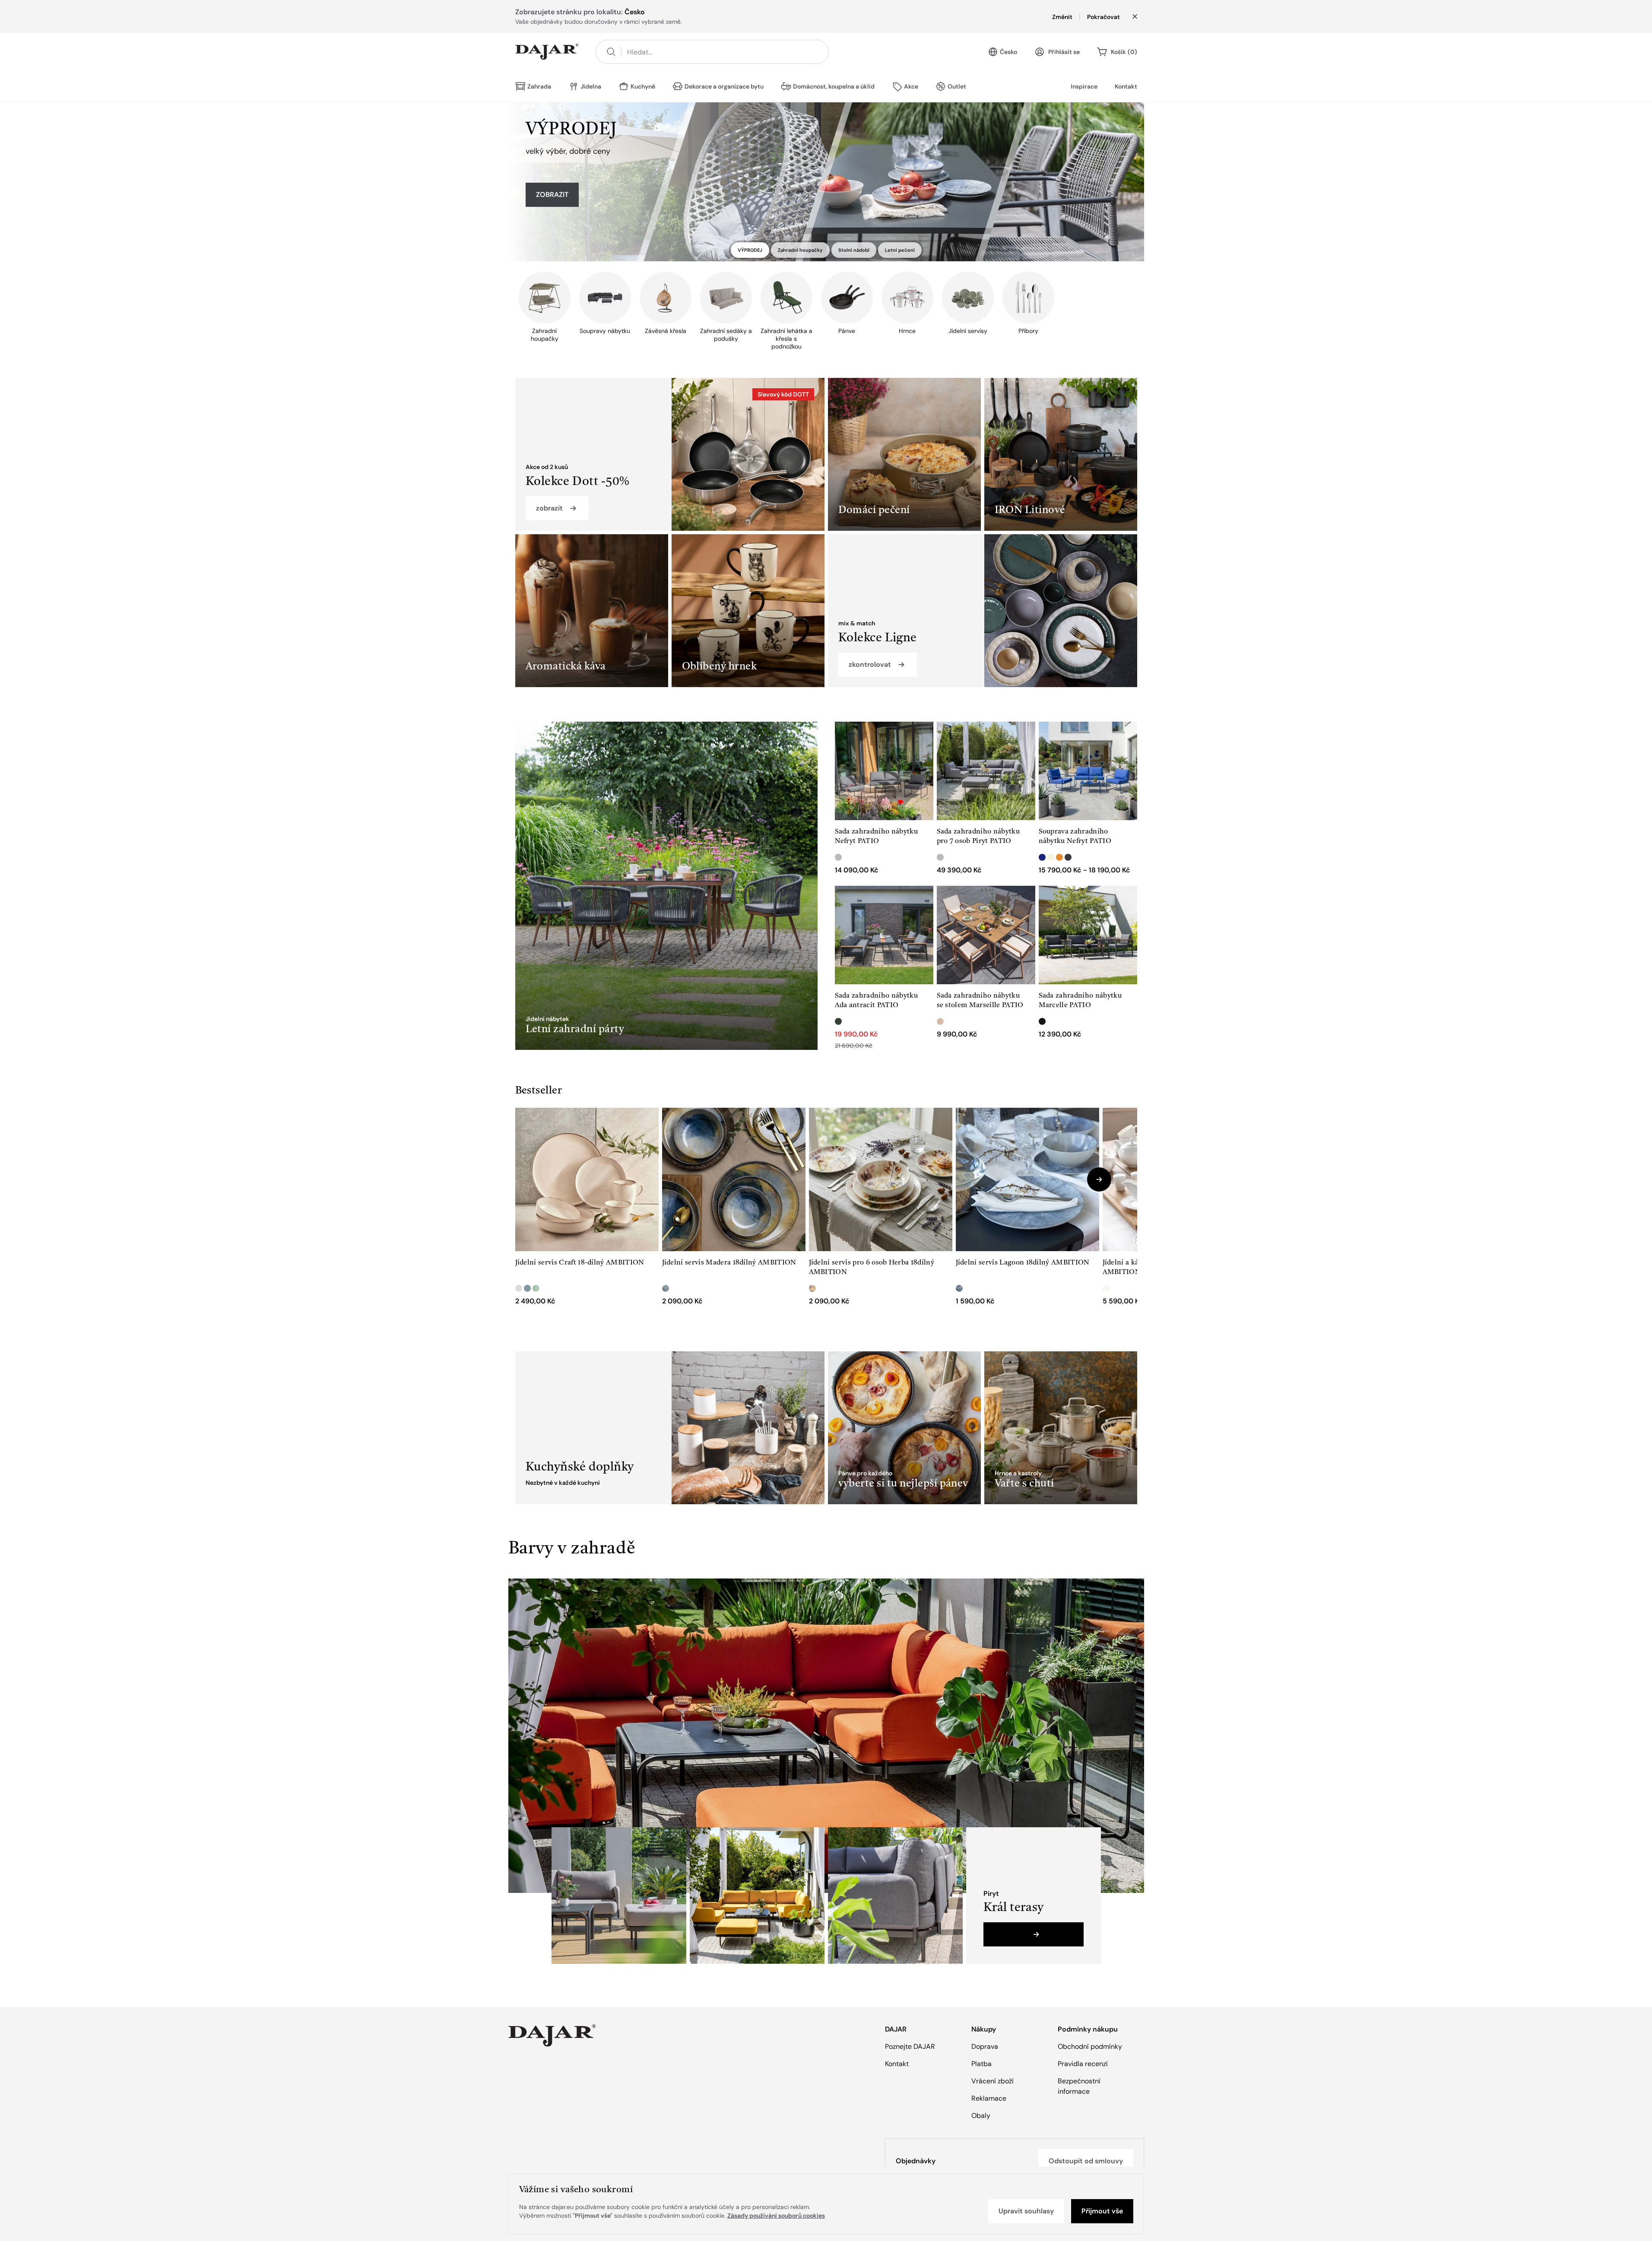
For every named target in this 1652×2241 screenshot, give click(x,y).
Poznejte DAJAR (910, 2046)
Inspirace (1084, 86)
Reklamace (989, 2098)
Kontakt (1126, 86)
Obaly (981, 2116)
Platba (981, 2064)
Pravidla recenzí (1083, 2064)
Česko (1008, 52)
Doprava (985, 2046)
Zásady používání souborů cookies (776, 2216)
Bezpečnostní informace (1079, 2086)
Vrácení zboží (992, 2081)
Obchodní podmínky (1090, 2046)
